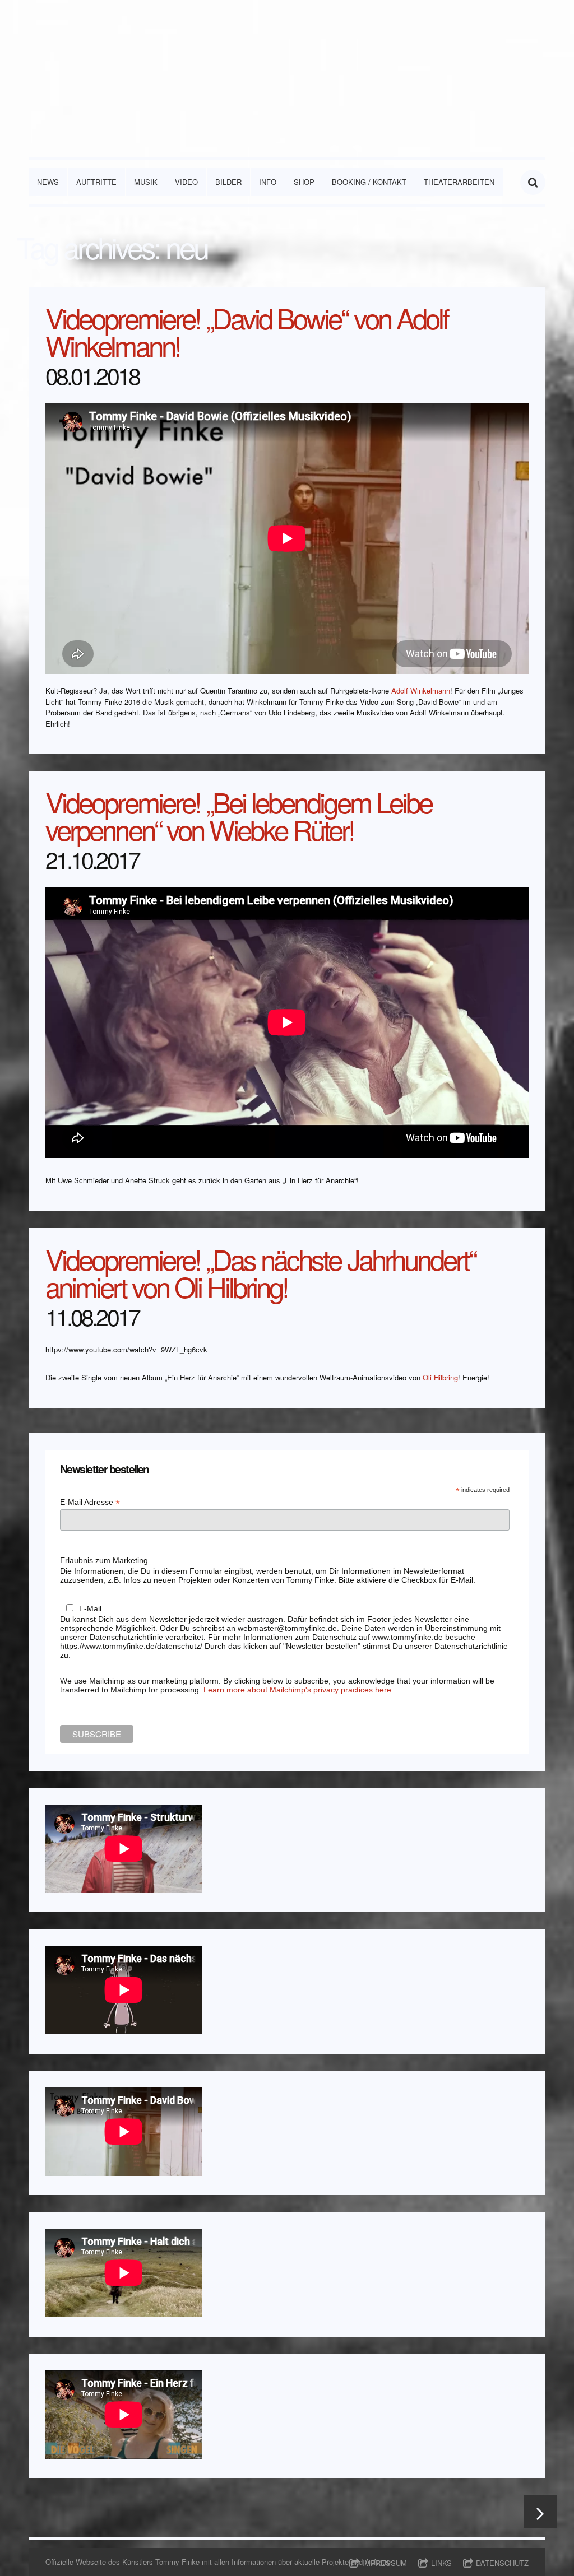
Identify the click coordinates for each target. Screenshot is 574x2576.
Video (186, 182)
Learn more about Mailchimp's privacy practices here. (298, 1690)
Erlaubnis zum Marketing (104, 1560)
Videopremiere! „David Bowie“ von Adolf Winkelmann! (247, 331)
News (48, 182)
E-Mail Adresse (90, 1502)
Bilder (228, 182)
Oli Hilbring (440, 1377)
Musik (146, 182)
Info (268, 182)
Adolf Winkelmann (421, 691)
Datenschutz (502, 2563)
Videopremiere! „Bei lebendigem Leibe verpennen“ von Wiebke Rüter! (239, 815)
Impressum (385, 2563)
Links (441, 2563)
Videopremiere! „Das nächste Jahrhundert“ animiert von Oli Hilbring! (260, 1272)
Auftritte (96, 182)
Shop (304, 182)
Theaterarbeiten (459, 182)
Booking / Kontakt (369, 182)
